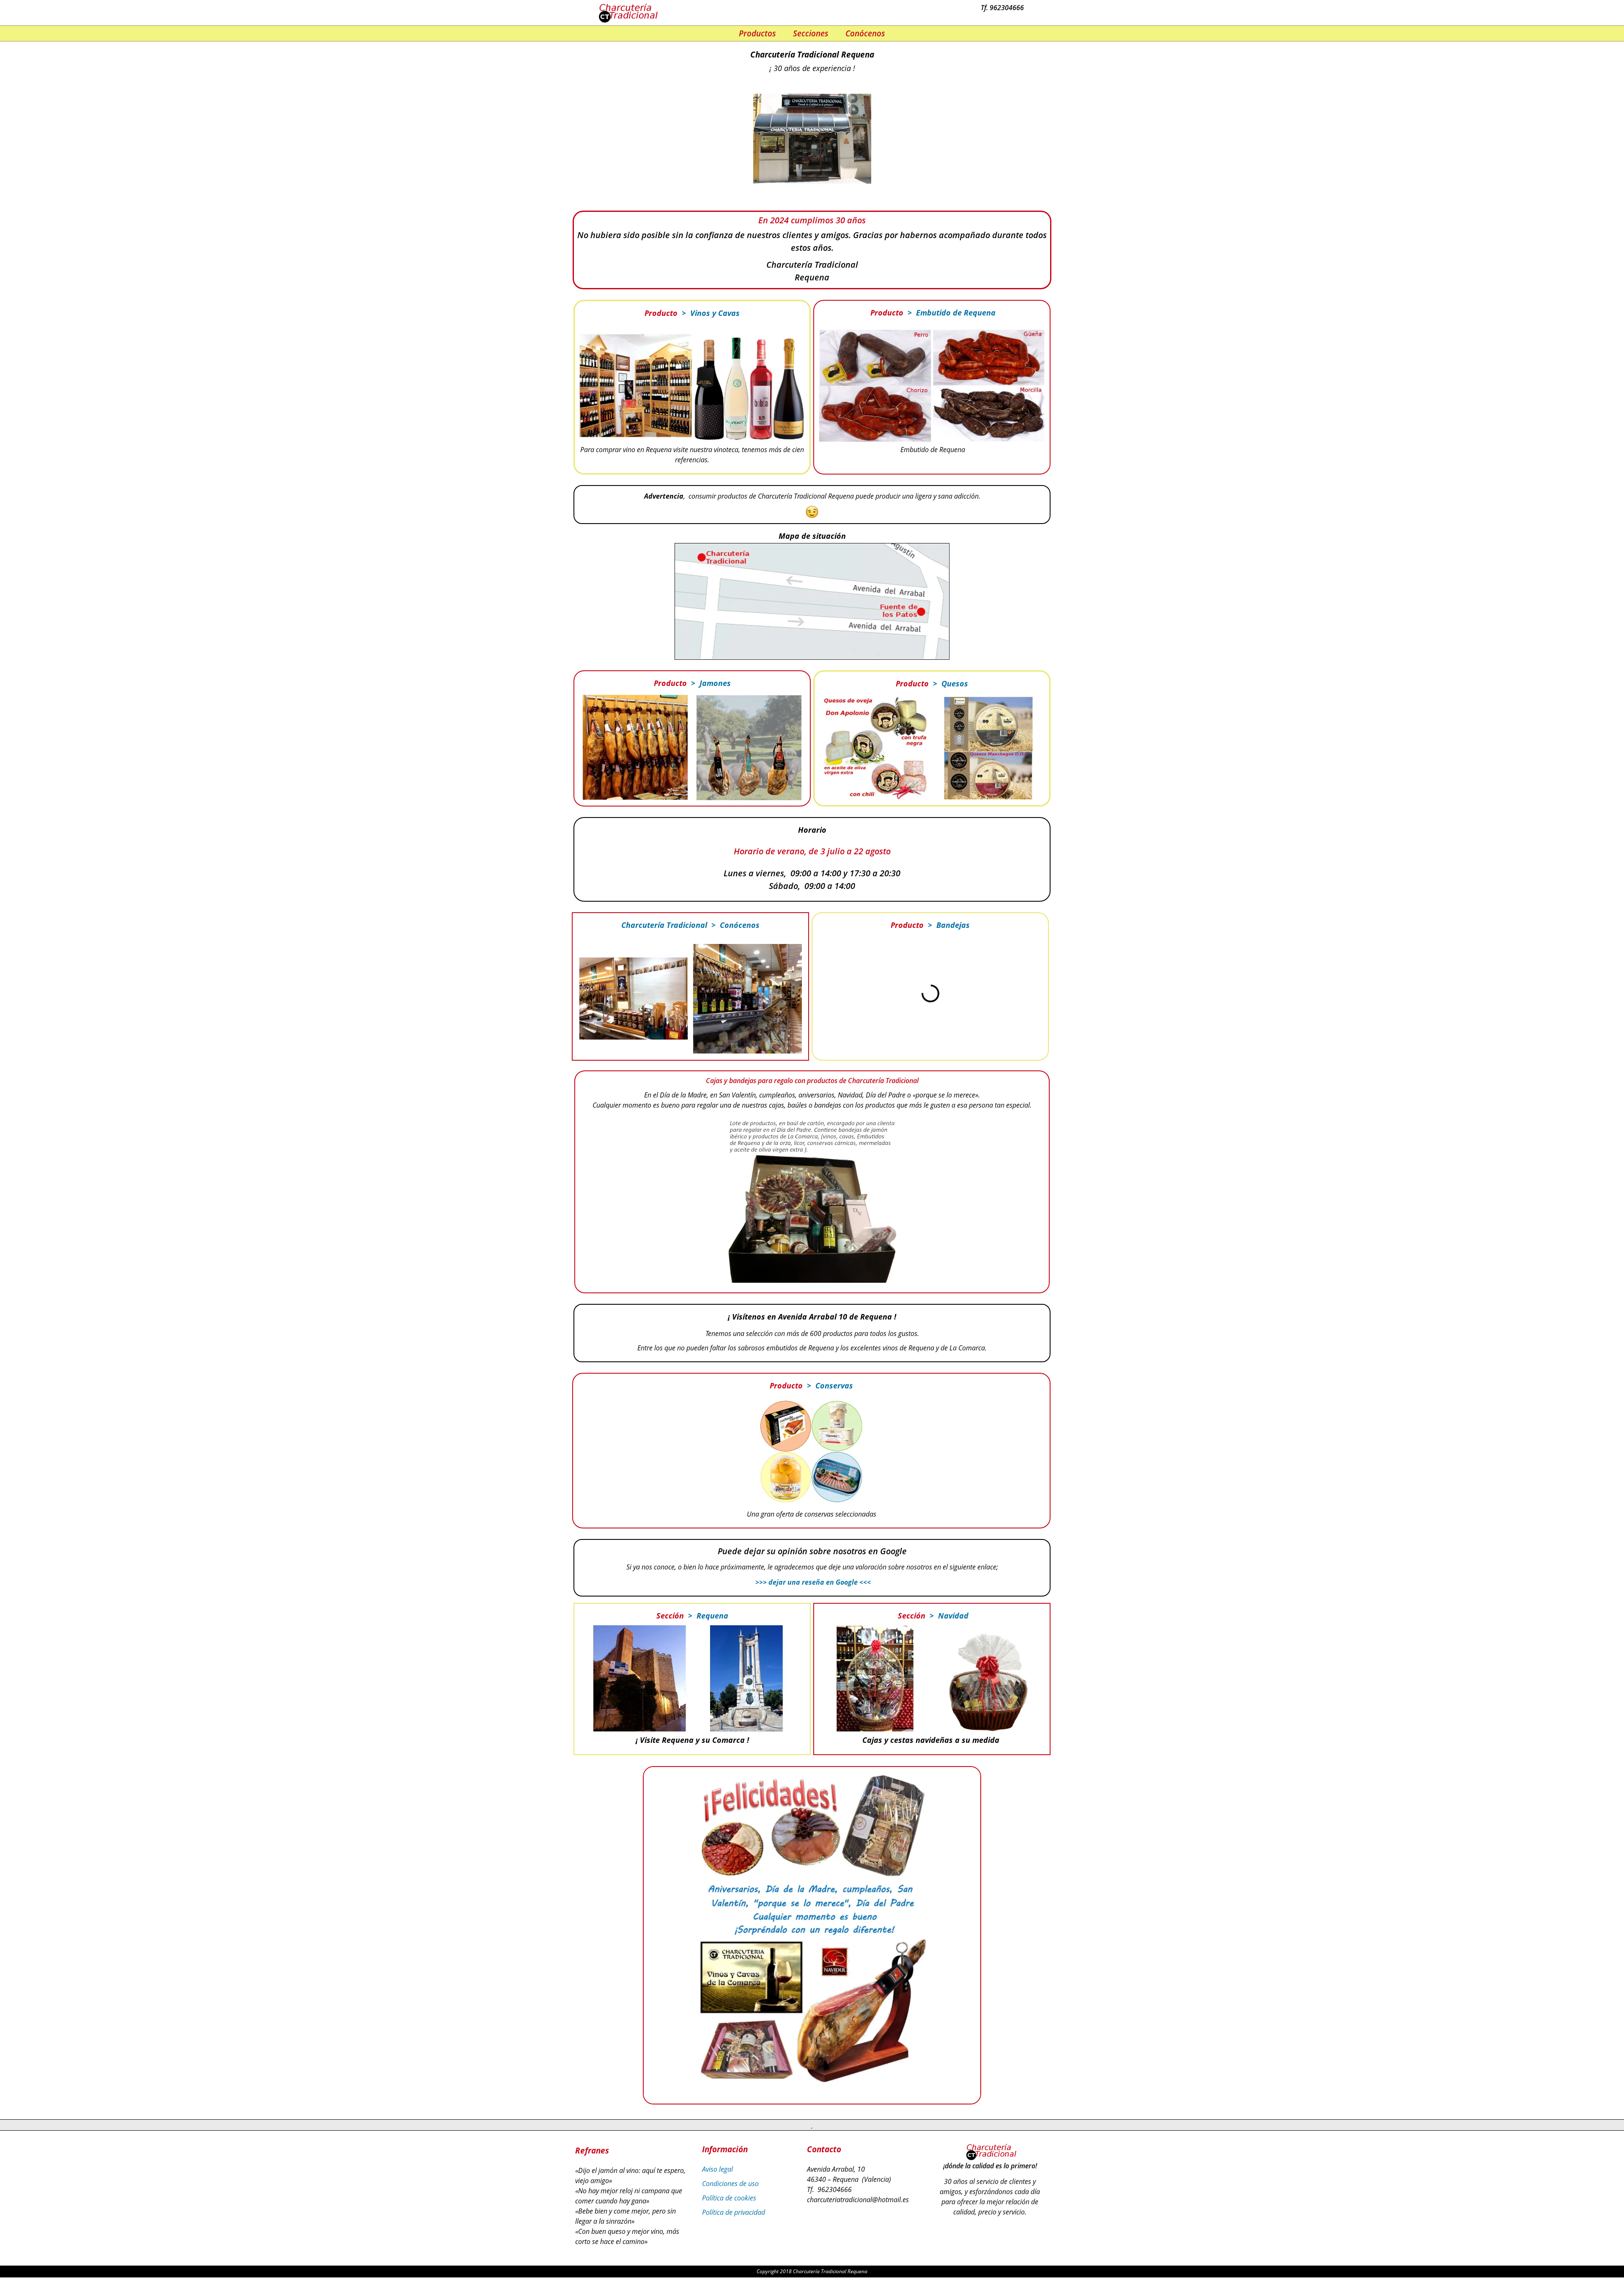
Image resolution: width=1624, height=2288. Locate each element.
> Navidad (947, 1616)
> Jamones (709, 683)
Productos (757, 33)
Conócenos (865, 33)
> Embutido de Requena (949, 313)
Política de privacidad (734, 2212)
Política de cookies (729, 2198)
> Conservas (828, 1385)
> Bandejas (947, 925)
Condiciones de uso (730, 2184)
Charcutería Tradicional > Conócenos (690, 925)
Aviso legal (717, 2169)
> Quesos (948, 683)
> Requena (706, 1616)
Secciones (811, 33)
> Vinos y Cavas (709, 313)
